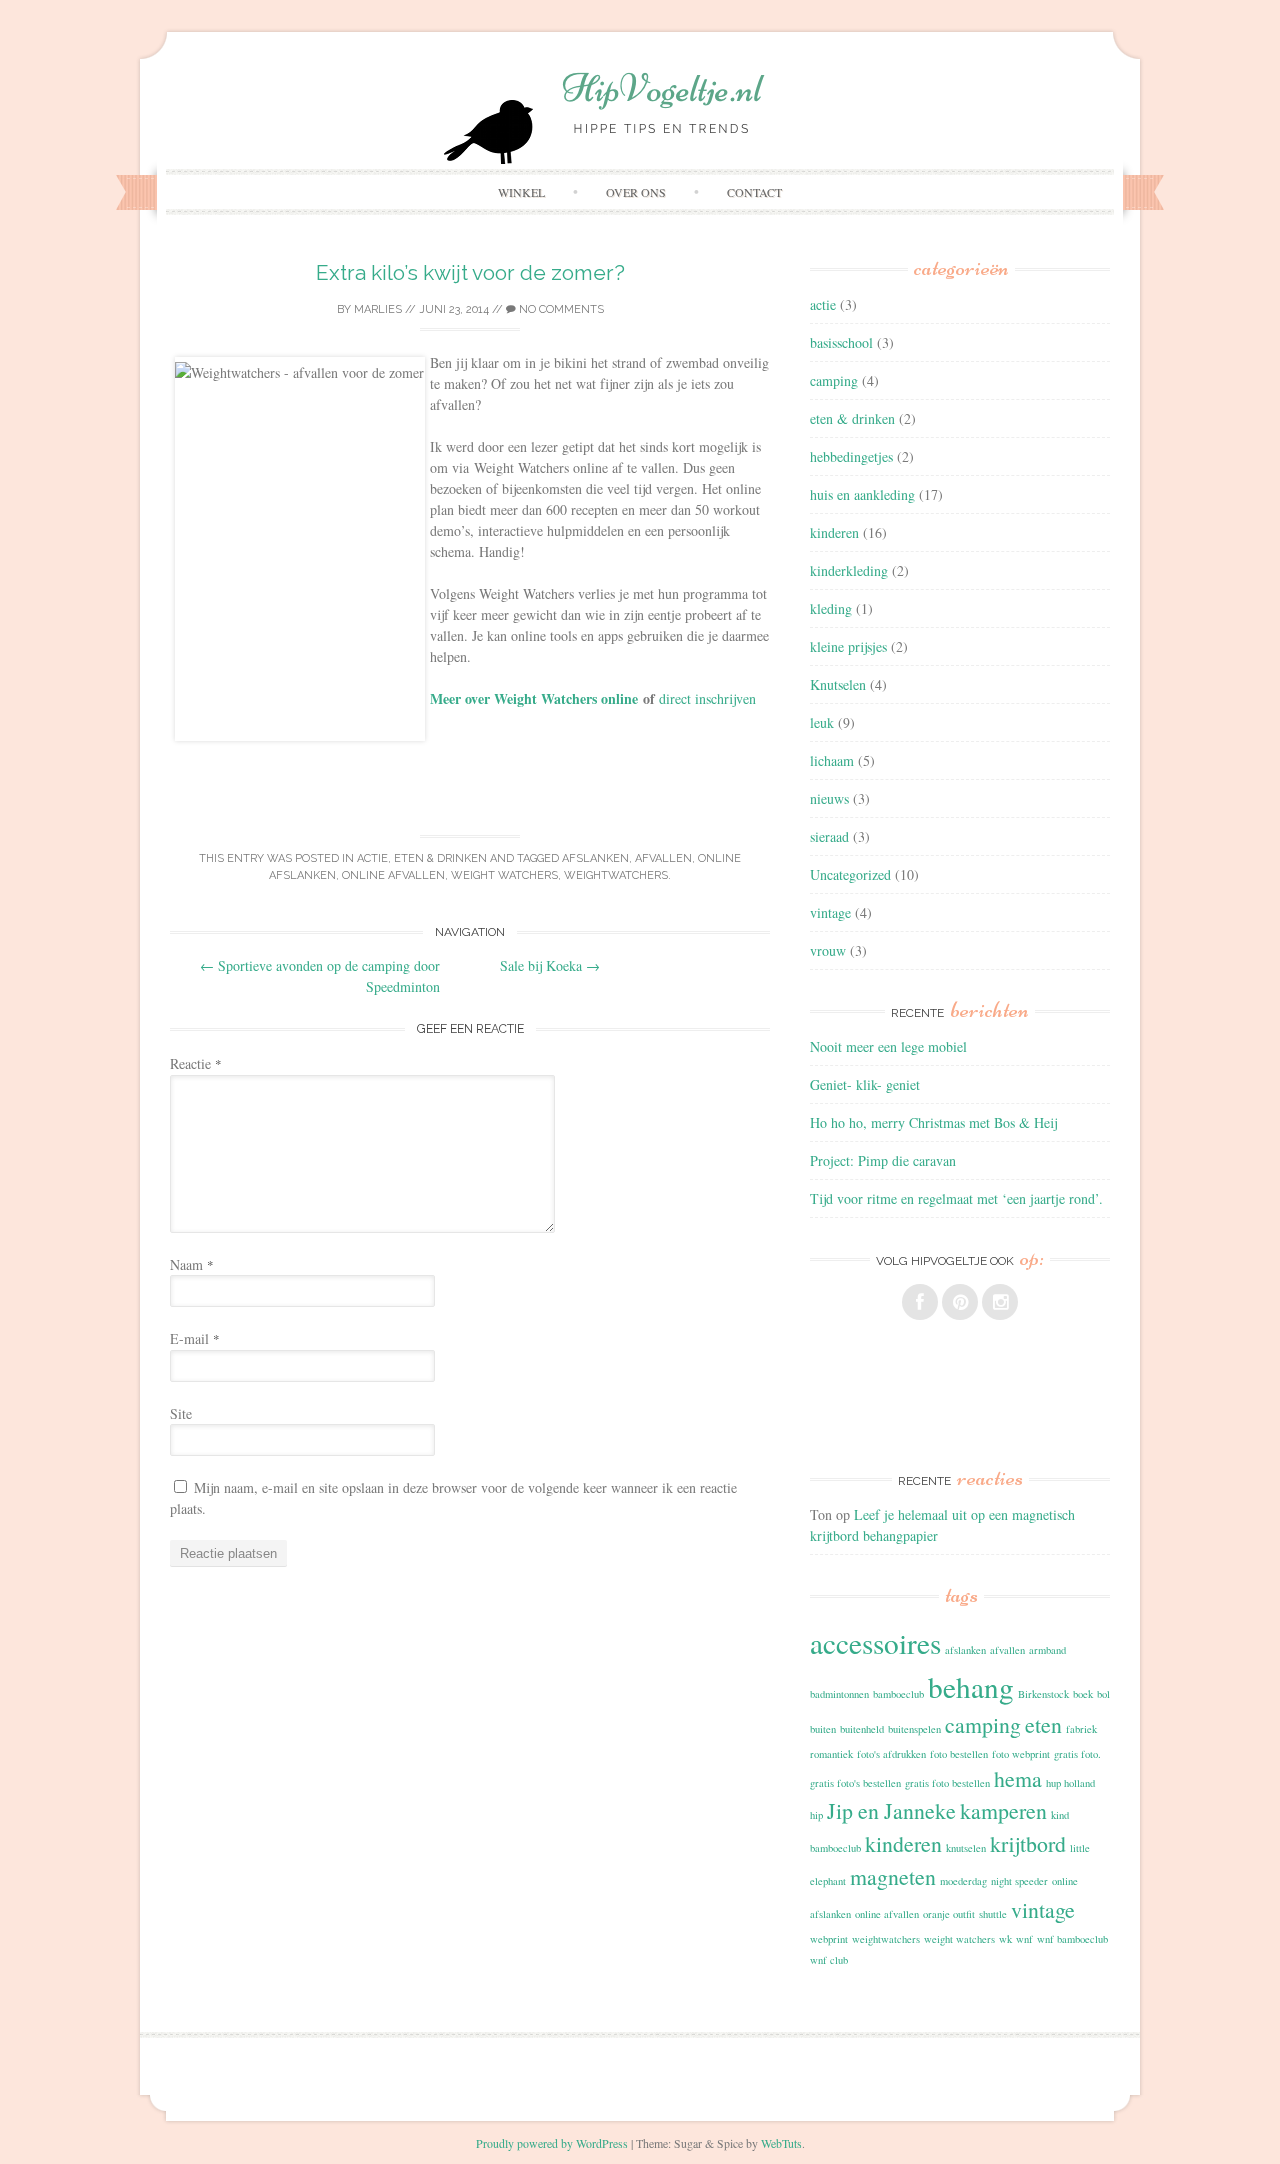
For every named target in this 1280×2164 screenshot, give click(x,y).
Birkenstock (1043, 1694)
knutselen (966, 1848)
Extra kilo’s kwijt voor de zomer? (470, 272)
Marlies (378, 309)
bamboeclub (898, 1694)
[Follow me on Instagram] (1000, 1302)
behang (971, 1686)
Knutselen (838, 684)
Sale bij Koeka (550, 965)
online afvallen (393, 875)
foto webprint (1021, 1754)
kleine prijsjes (848, 646)
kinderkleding (849, 570)
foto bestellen (959, 1754)
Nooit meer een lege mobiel (888, 1046)
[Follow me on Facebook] (920, 1302)
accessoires (875, 1642)
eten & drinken (440, 858)
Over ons (636, 192)
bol (1103, 1694)
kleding (831, 608)
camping (834, 380)
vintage (830, 912)
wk (1005, 1939)
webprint (829, 1939)
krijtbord (1028, 1843)
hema (1018, 1778)
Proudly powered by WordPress (552, 2143)
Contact (754, 192)
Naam (192, 1264)
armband (1047, 1650)
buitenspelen (914, 1729)
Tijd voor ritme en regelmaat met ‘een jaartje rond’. (956, 1198)
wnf (1024, 1939)
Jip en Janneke (891, 1810)
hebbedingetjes (851, 456)
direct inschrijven (707, 698)
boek (1083, 1694)
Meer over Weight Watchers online (534, 698)
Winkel (521, 192)
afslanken (595, 858)
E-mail (195, 1338)
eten (1043, 1724)
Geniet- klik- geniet (865, 1084)
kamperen (1003, 1810)
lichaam (832, 760)
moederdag (963, 1881)
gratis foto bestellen (947, 1783)
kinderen (834, 532)
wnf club (829, 1960)
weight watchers (504, 875)
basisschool (841, 342)
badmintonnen (839, 1694)
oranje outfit (949, 1914)
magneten (893, 1876)
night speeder (1019, 1881)
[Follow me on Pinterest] (960, 1302)
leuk (822, 722)
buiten (823, 1729)
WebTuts (781, 2143)
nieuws (829, 798)
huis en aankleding (862, 494)
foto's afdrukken (891, 1754)
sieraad (829, 836)
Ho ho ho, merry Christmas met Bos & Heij (933, 1122)
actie (372, 858)
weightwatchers (616, 875)
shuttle (993, 1914)
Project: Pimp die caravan (883, 1160)
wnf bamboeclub (1072, 1939)
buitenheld (862, 1729)
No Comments (560, 309)
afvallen (663, 858)
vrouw (828, 950)
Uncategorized (850, 874)
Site (181, 1413)
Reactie (196, 1063)
